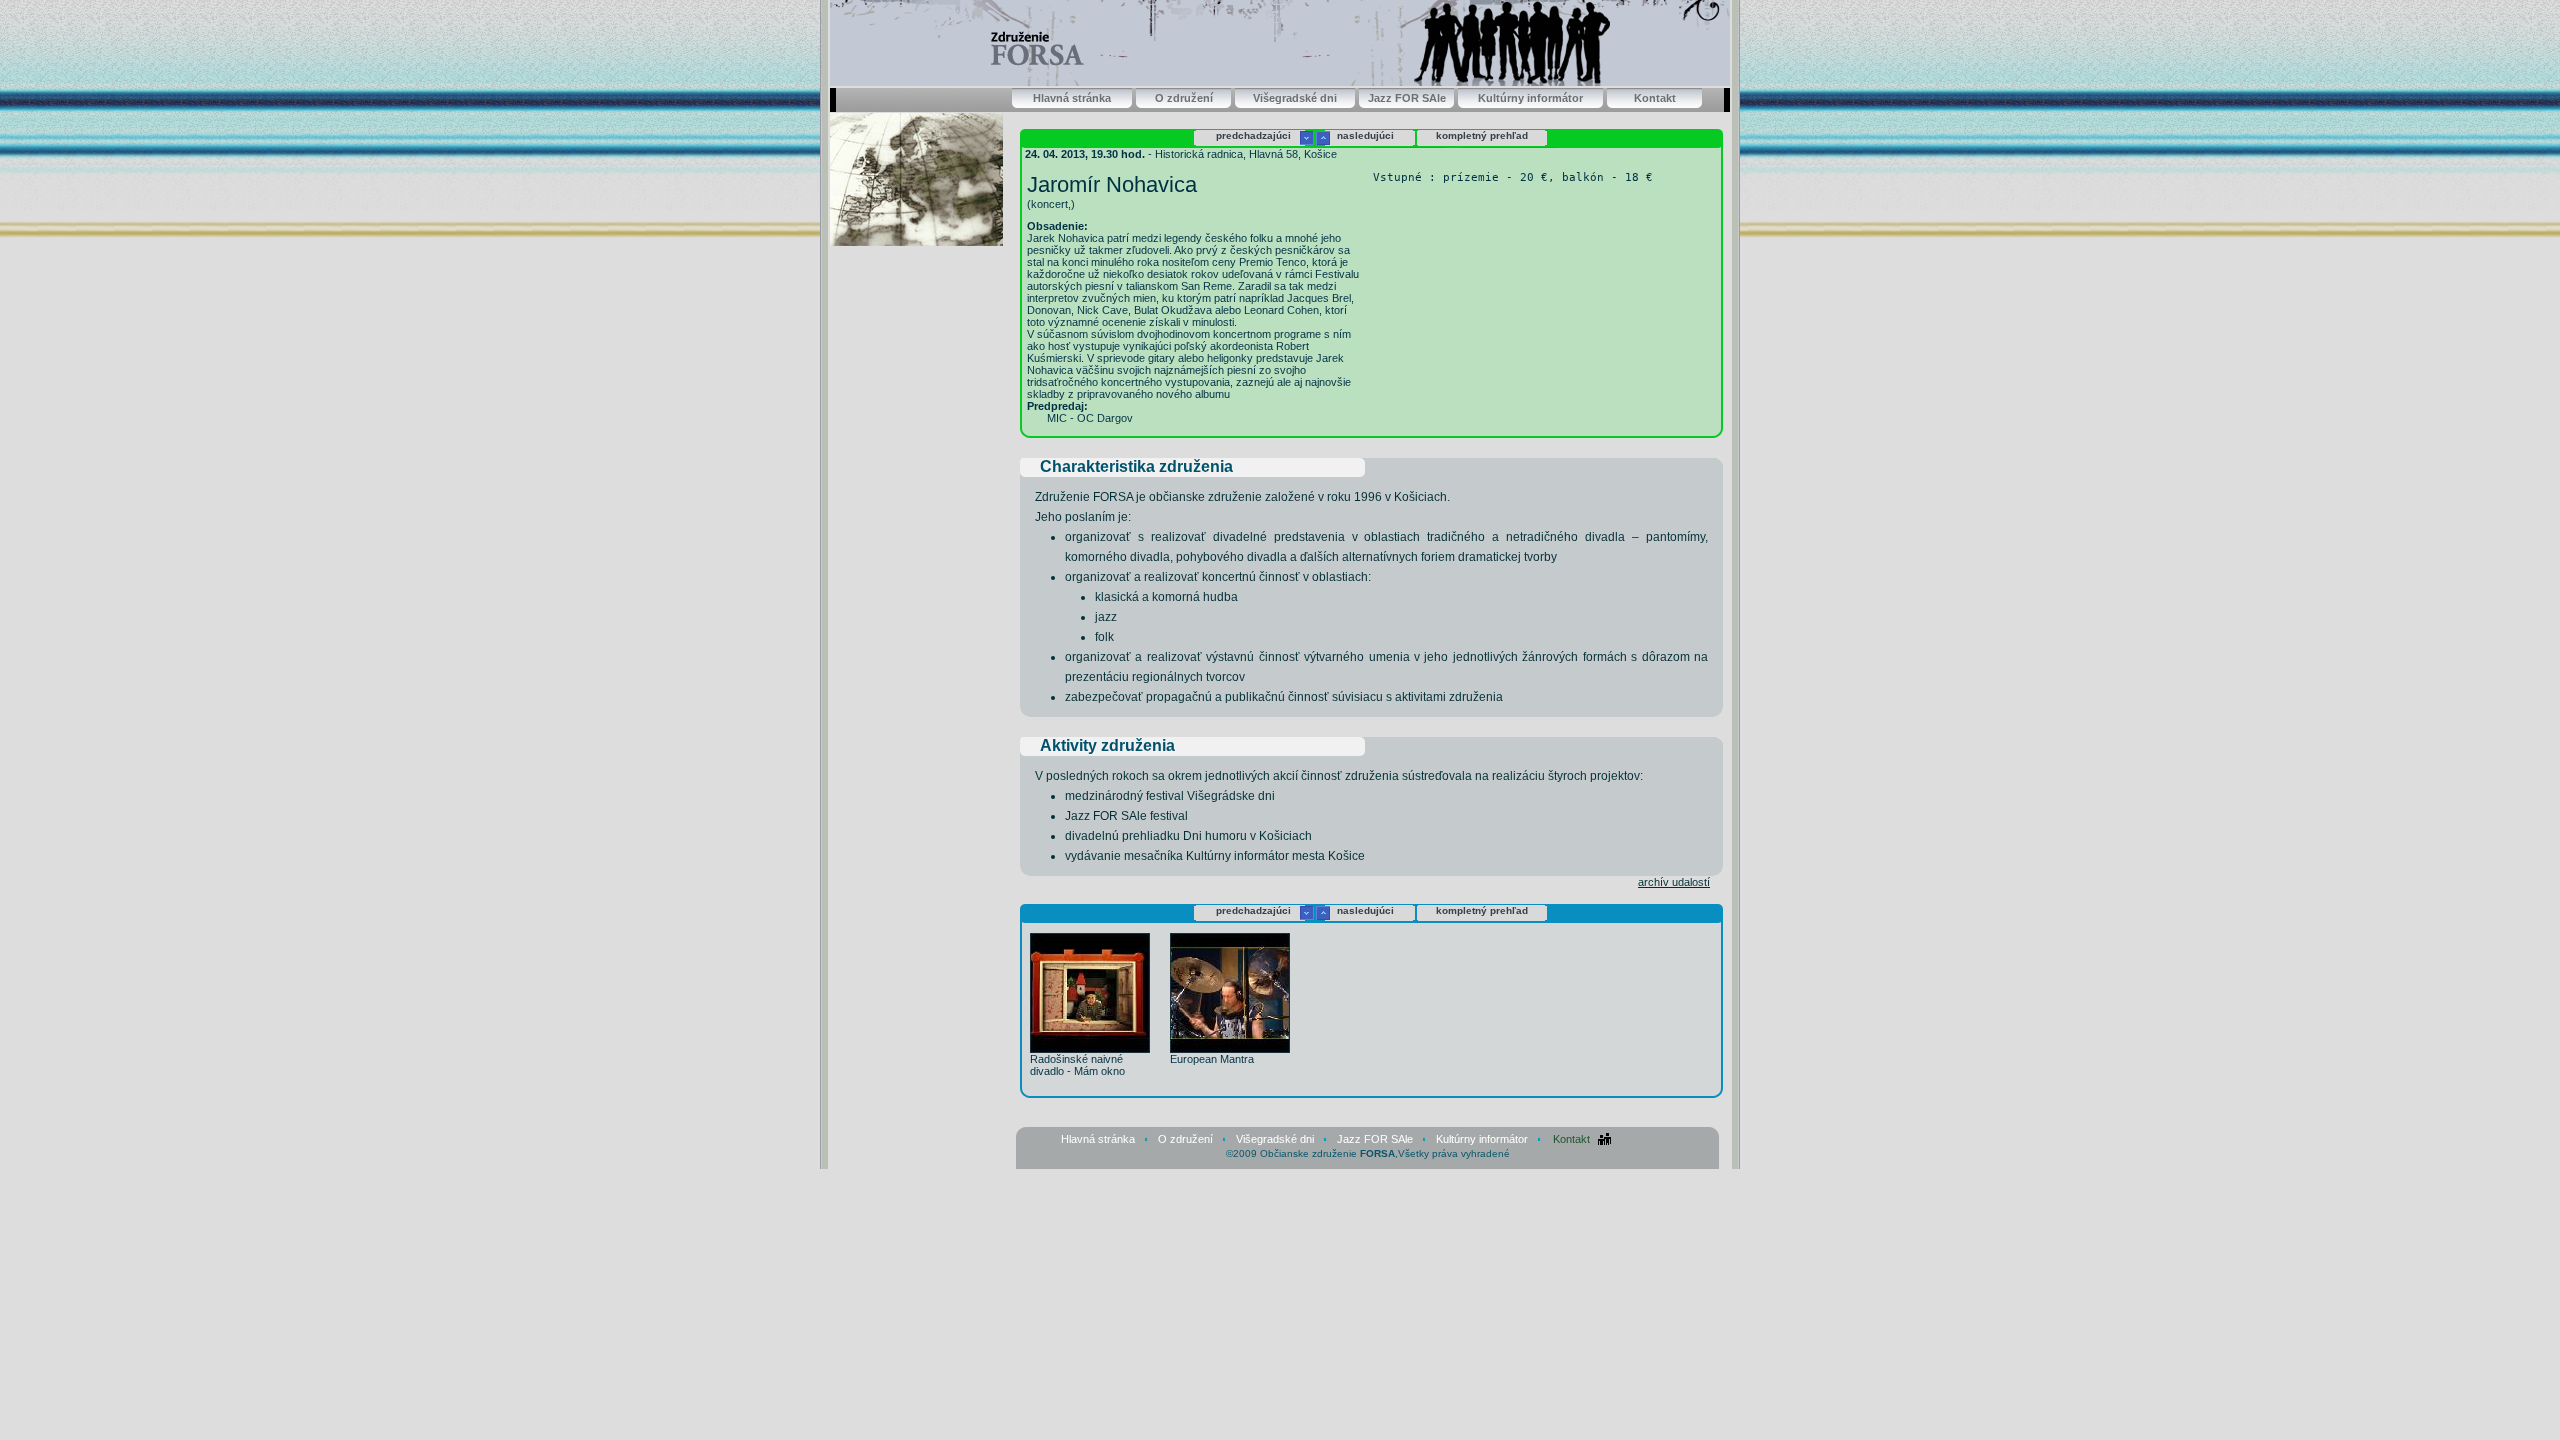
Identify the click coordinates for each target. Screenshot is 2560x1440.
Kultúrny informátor (1530, 98)
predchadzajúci (1253, 135)
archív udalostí (1674, 882)
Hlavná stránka (1072, 98)
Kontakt (1655, 98)
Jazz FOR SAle (1407, 98)
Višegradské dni (1295, 98)
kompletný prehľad (1482, 135)
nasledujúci (1365, 135)
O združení (1184, 98)
